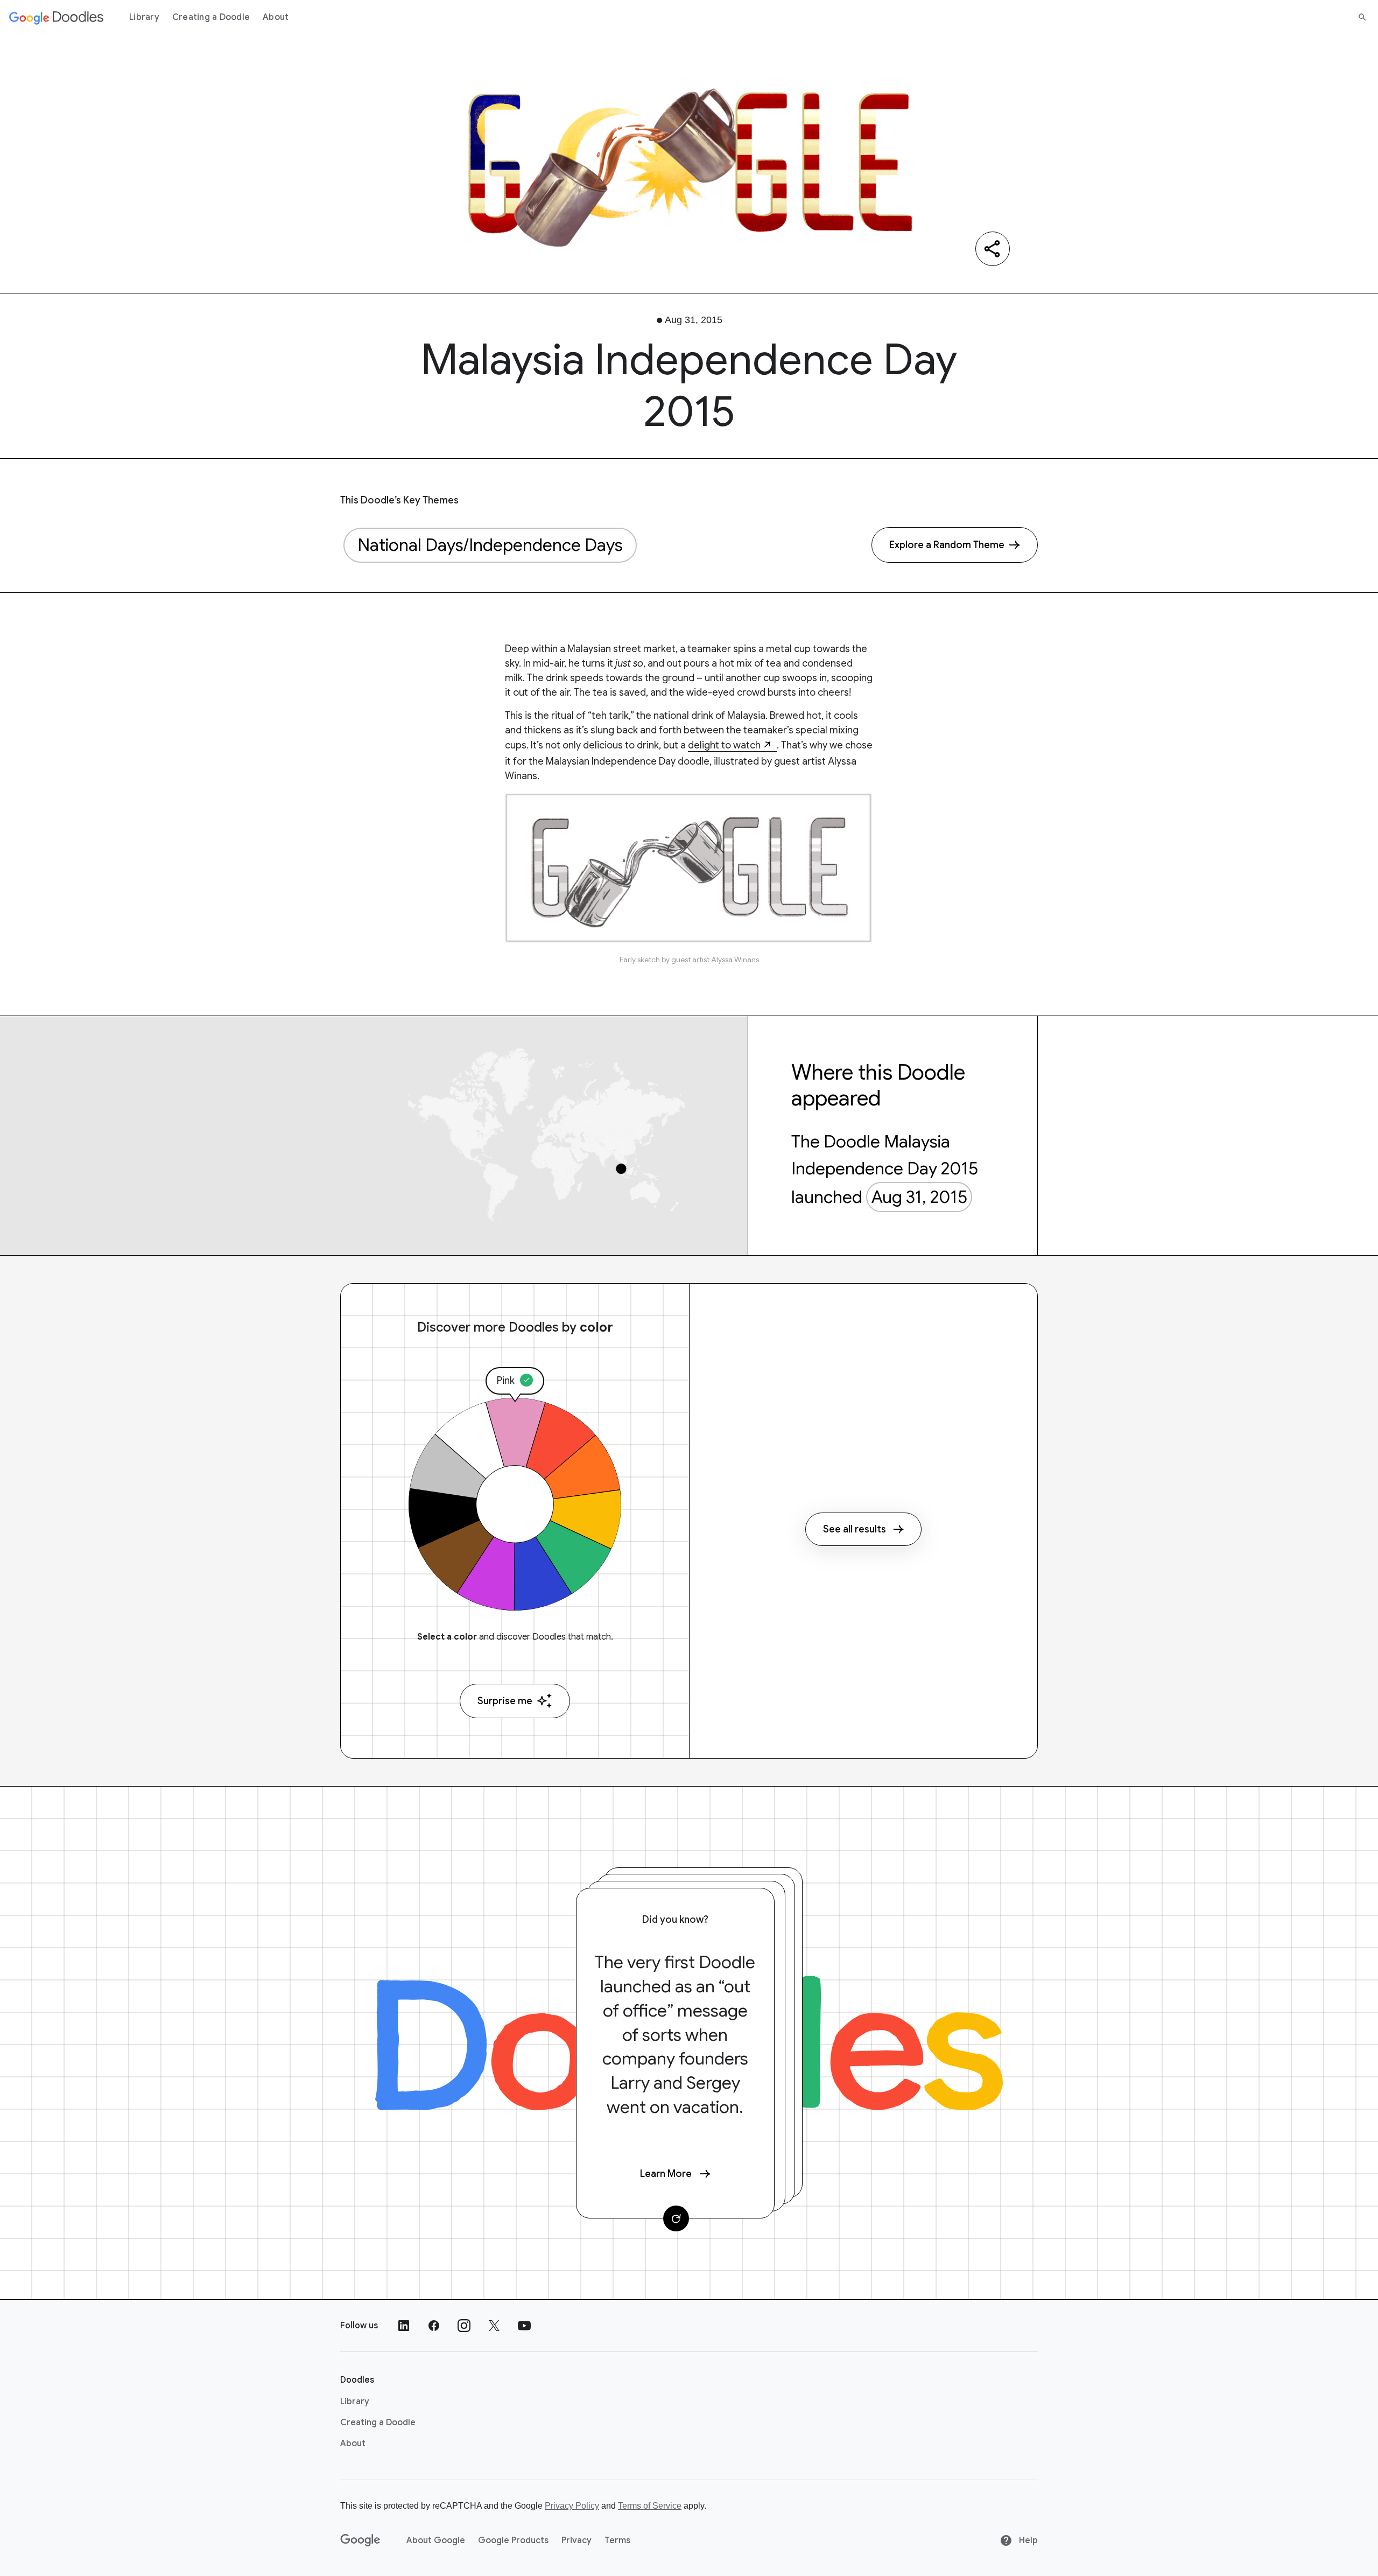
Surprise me (505, 1701)
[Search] (1362, 17)
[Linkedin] (404, 2326)
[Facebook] (434, 2326)
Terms (617, 2540)
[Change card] (676, 2218)
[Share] (993, 249)
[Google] (360, 2540)
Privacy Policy (572, 2506)
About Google (436, 2540)
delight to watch (724, 745)
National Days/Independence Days (490, 545)
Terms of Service (650, 2506)
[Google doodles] (57, 17)
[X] (494, 2326)
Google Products (513, 2540)
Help (1027, 2540)
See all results (855, 1529)
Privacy (576, 2540)
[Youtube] (524, 2326)
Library (144, 17)
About (276, 17)
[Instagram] (464, 2326)
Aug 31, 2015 (919, 1197)
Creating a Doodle (211, 17)
